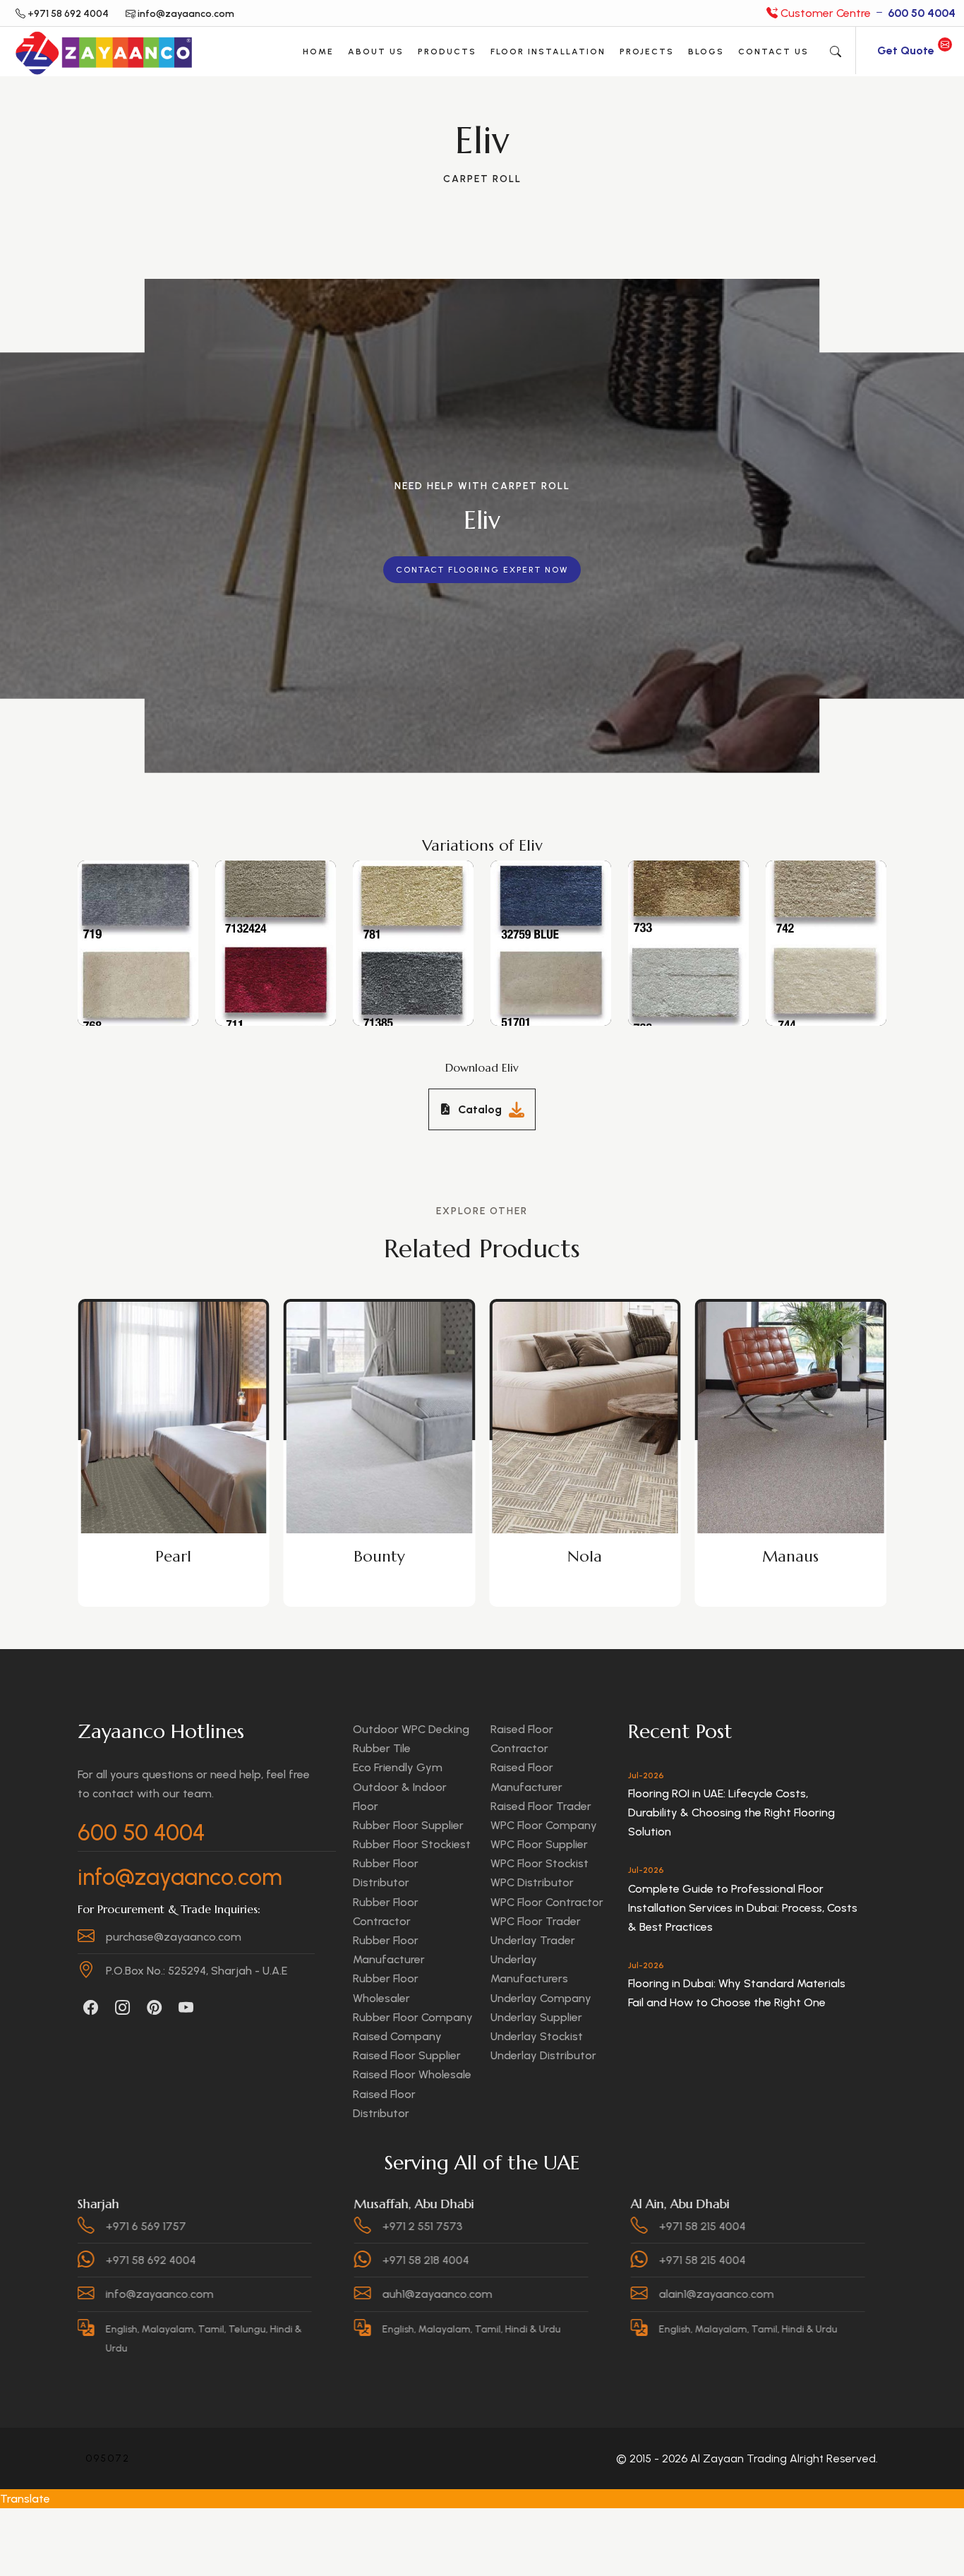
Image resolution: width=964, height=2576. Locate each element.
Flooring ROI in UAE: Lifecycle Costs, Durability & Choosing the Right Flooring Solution (731, 1813)
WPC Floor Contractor (547, 1902)
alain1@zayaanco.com (565, 2294)
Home (318, 52)
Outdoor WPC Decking (411, 1729)
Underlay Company (541, 1998)
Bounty (173, 1556)
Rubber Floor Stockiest (412, 1844)
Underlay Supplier (536, 2017)
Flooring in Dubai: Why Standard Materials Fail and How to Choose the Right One (737, 1993)
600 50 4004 (141, 1833)
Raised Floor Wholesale (412, 2074)
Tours (790, 1556)
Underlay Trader (533, 1940)
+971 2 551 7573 (271, 2226)
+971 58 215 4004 (551, 2226)
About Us (376, 52)
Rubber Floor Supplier (408, 1825)
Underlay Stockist (537, 2036)
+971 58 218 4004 (274, 2260)
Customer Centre (867, 13)
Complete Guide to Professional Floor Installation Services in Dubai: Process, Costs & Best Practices (743, 1908)
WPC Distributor (532, 1882)
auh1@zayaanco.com (286, 2294)
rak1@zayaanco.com (837, 2294)
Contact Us (773, 52)
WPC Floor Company (544, 1825)
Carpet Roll (482, 179)
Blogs (706, 52)
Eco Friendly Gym (398, 1767)
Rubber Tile (382, 1748)
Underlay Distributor (543, 2055)
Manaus (585, 1556)
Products (447, 52)
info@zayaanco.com (180, 1877)
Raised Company (397, 2036)
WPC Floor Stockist (540, 1863)
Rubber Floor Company (413, 2017)
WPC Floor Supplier (539, 1844)
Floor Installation (548, 52)
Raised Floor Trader (541, 1806)
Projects (647, 52)
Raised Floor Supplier (407, 2055)
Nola (379, 1556)
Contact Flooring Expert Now (482, 570)
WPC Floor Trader (536, 1921)
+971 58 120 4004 (828, 2226)
